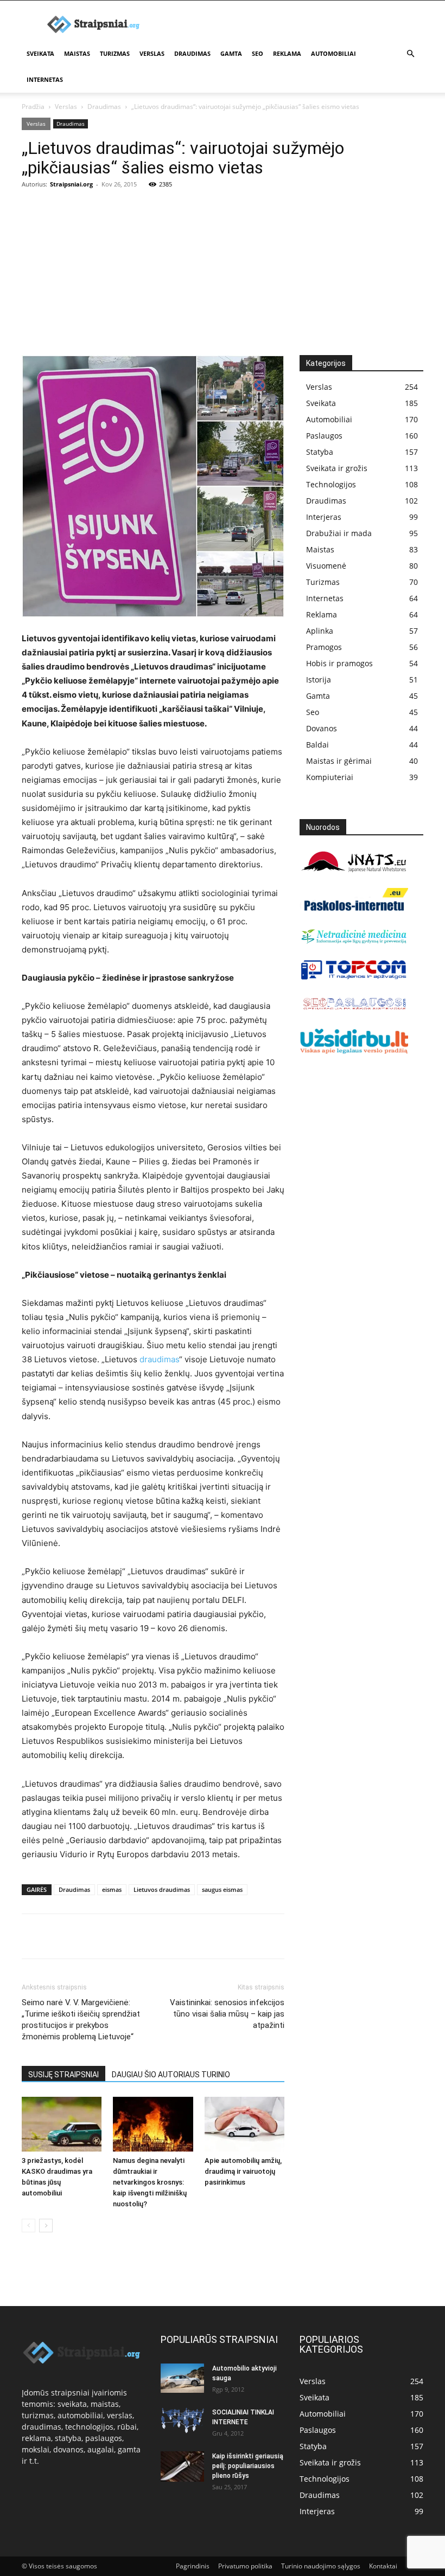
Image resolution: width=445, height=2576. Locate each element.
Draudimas (192, 53)
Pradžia (33, 107)
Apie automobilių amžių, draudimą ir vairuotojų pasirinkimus (243, 2171)
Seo (258, 53)
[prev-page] (28, 2226)
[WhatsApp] (107, 1936)
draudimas (159, 1359)
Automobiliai (333, 53)
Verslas (152, 53)
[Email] (157, 1936)
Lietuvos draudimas (162, 1889)
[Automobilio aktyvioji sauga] (182, 2378)
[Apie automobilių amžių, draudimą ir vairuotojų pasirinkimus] (244, 2124)
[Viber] (132, 1936)
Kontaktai (383, 2566)
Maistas (77, 53)
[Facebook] (33, 1936)
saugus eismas (222, 1889)
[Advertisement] (223, 274)
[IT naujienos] (354, 977)
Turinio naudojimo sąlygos (321, 2566)
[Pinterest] (82, 1936)
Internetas (45, 79)
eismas (112, 1889)
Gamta (231, 53)
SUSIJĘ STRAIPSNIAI (63, 2075)
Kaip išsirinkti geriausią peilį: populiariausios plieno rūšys (248, 2466)
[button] (410, 54)
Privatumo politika (245, 2566)
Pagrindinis (193, 2566)
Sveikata (40, 53)
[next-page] (46, 2226)
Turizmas (115, 53)
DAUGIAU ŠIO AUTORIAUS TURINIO (171, 2075)
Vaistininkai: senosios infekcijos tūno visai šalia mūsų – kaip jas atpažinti (227, 2014)
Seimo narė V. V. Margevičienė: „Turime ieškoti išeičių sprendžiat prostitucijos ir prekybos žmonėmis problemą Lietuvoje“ (81, 2020)
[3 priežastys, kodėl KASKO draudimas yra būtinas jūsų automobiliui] (62, 2124)
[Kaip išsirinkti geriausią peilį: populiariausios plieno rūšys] (182, 2466)
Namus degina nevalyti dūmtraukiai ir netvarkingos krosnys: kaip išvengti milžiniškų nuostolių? (150, 2182)
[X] (58, 1936)
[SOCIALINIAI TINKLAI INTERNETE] (182, 2420)
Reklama (287, 53)
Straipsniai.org (71, 184)
